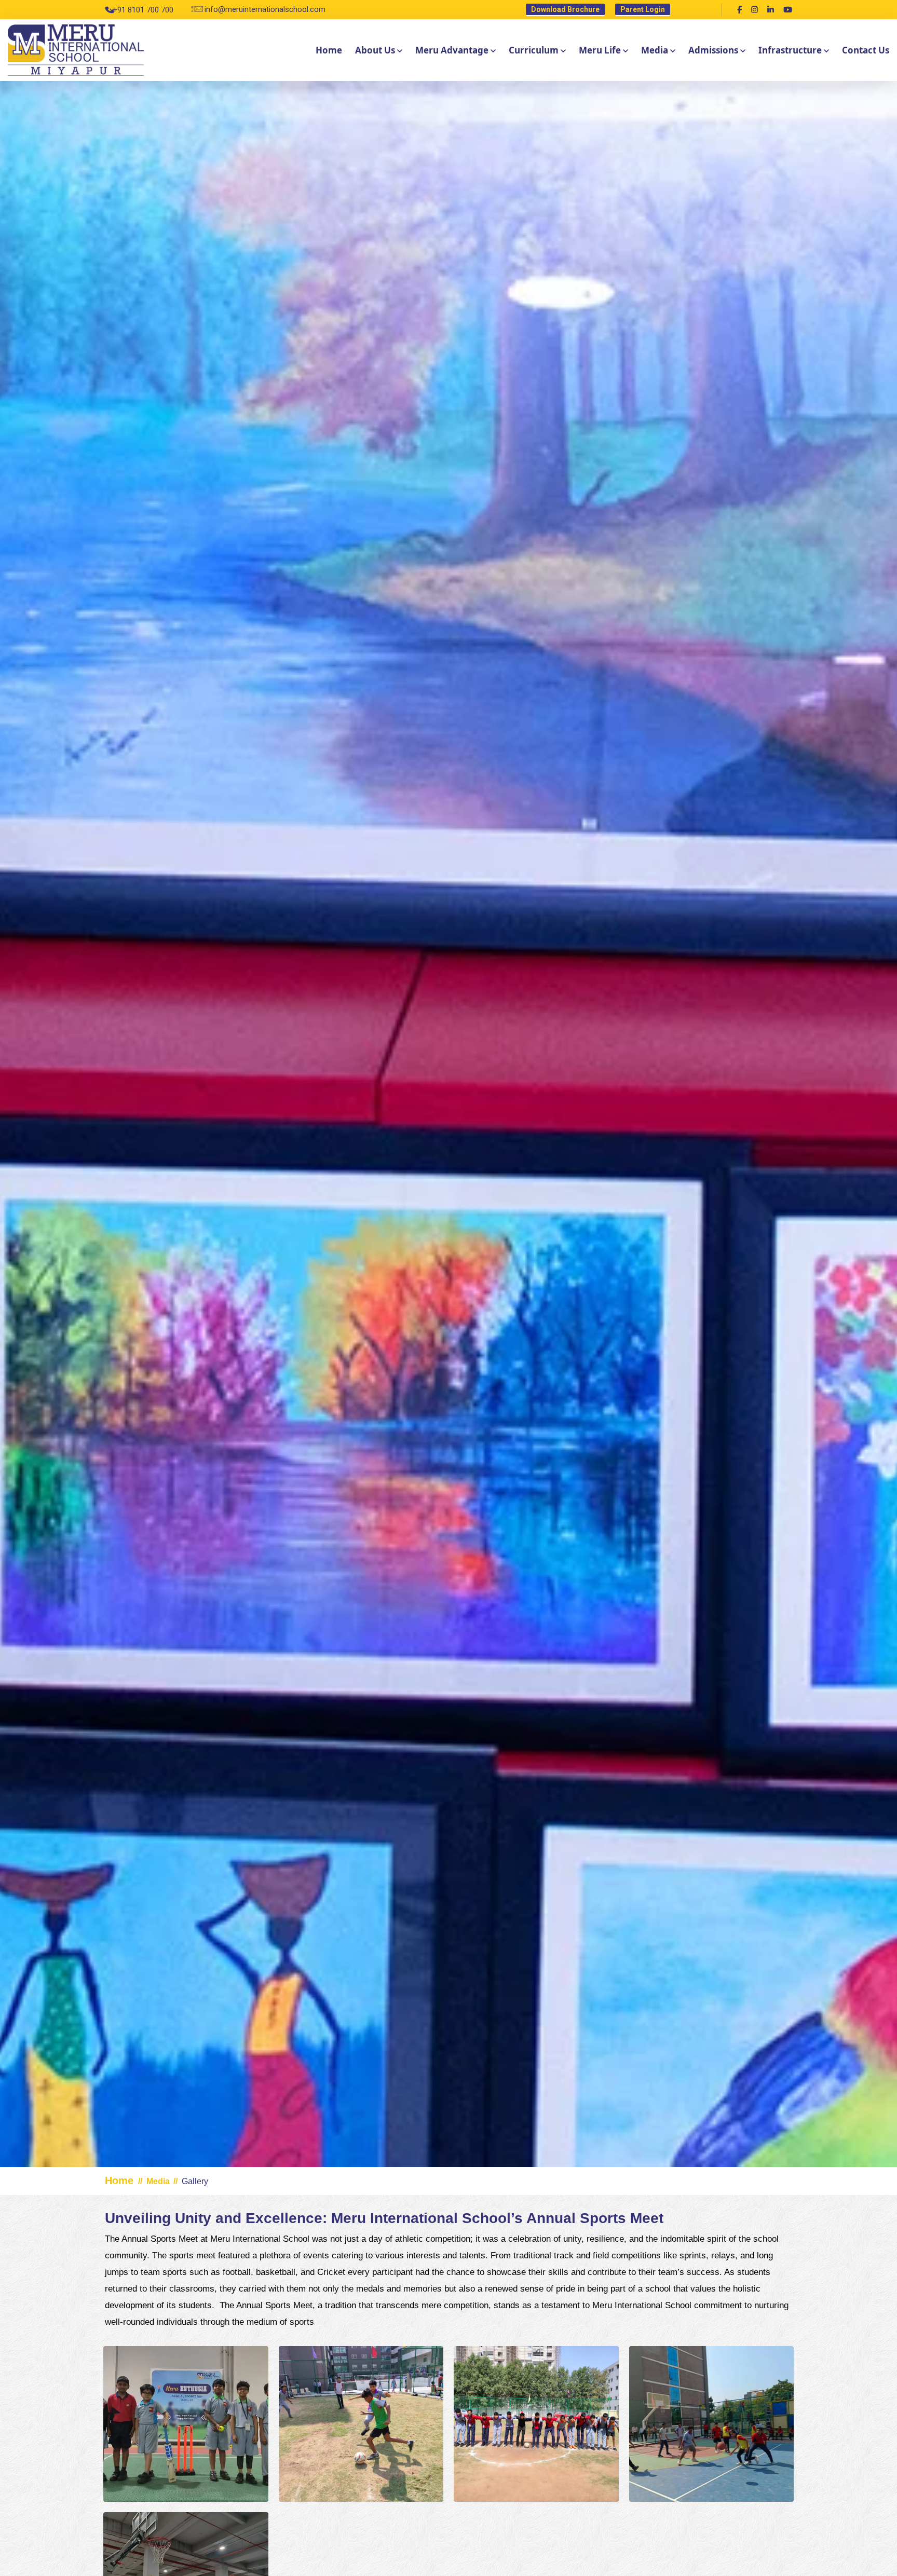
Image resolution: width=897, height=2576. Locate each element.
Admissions (713, 50)
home (329, 50)
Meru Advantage (452, 50)
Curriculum (534, 50)
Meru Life (600, 50)
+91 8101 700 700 (143, 10)
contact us (866, 50)
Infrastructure (790, 50)
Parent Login (643, 9)
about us (375, 50)
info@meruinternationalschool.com (265, 9)
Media (655, 50)
